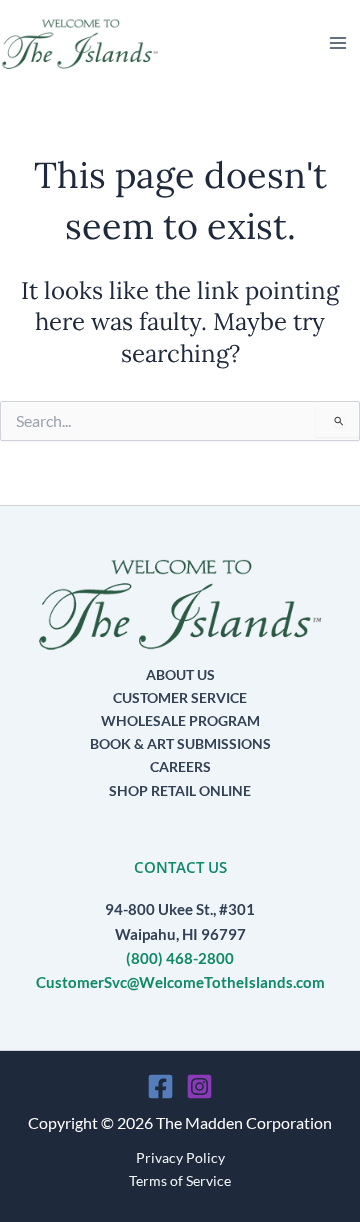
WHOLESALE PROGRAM (180, 720)
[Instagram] (199, 1086)
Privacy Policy (180, 1157)
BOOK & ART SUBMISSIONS (180, 743)
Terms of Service (180, 1180)
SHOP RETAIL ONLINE (180, 790)
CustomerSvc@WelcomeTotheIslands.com (180, 982)
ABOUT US (180, 674)
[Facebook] (160, 1086)
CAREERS (180, 766)
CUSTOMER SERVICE (180, 697)
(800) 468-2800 (180, 958)
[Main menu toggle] (338, 43)
